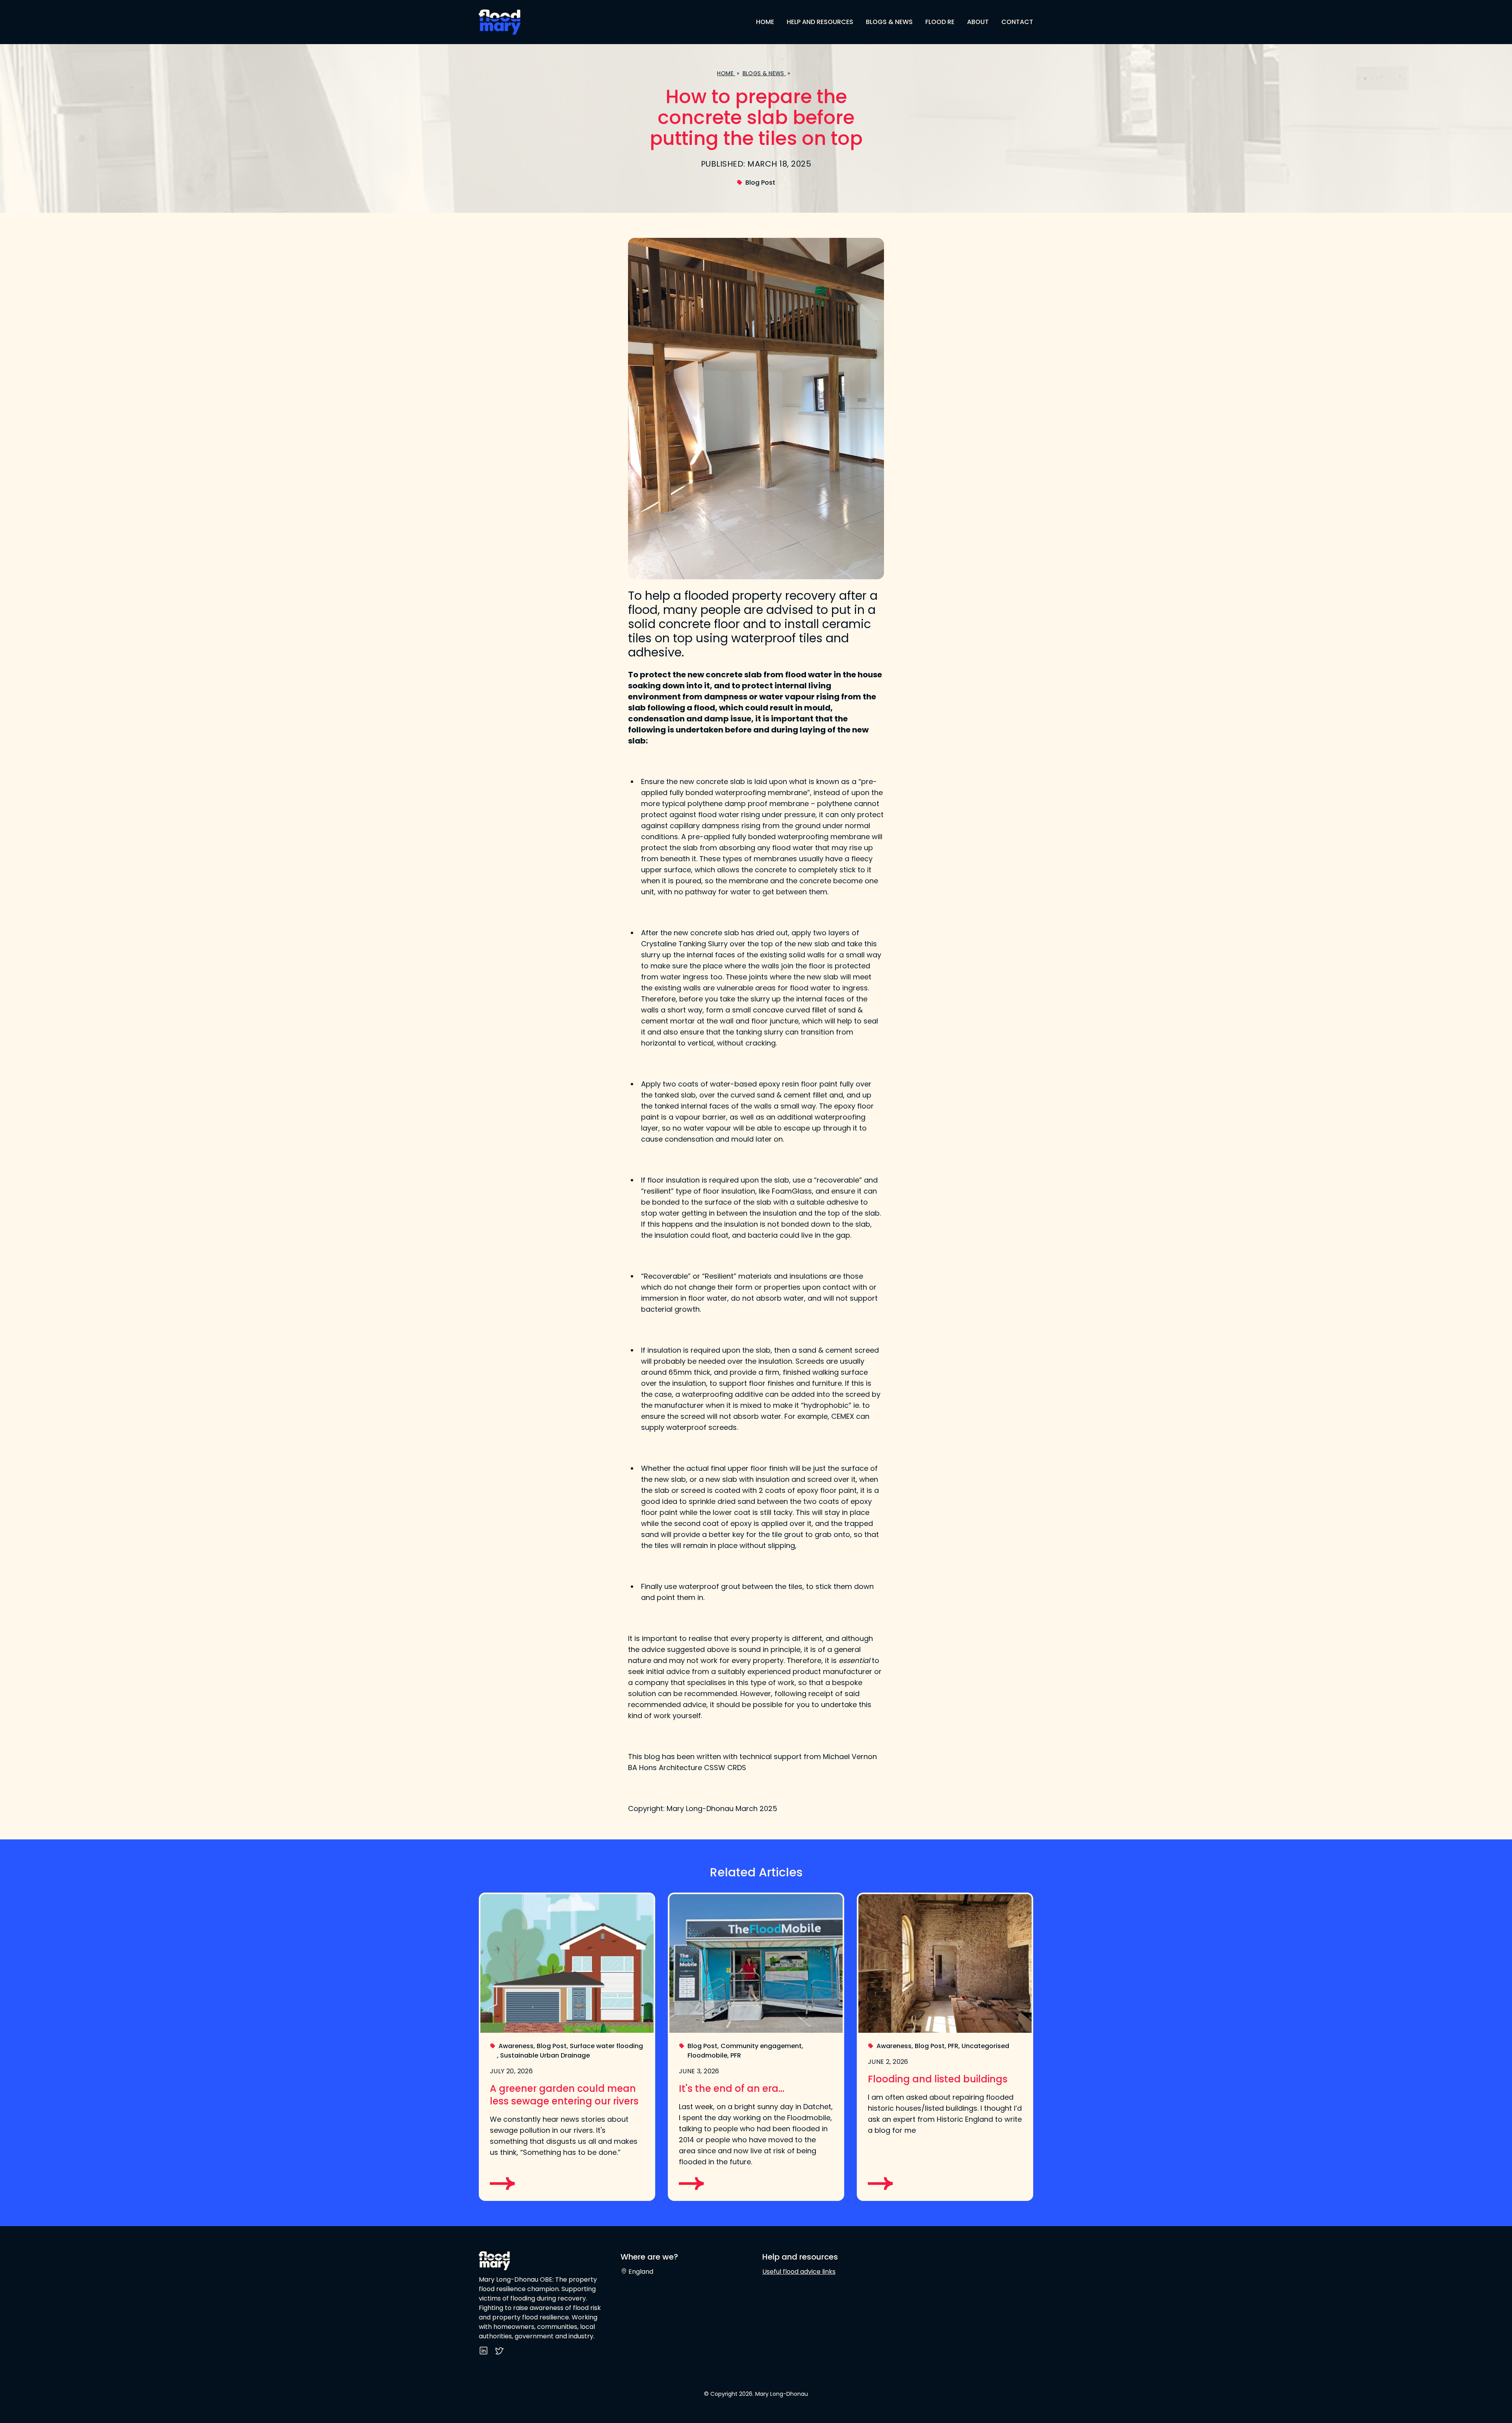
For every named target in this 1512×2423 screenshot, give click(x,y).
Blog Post (760, 183)
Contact (1017, 22)
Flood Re (940, 22)
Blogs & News (889, 22)
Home (765, 22)
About (978, 22)
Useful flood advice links (799, 2272)
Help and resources (820, 22)
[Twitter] (499, 2353)
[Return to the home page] (517, 22)
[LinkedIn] (484, 2353)
